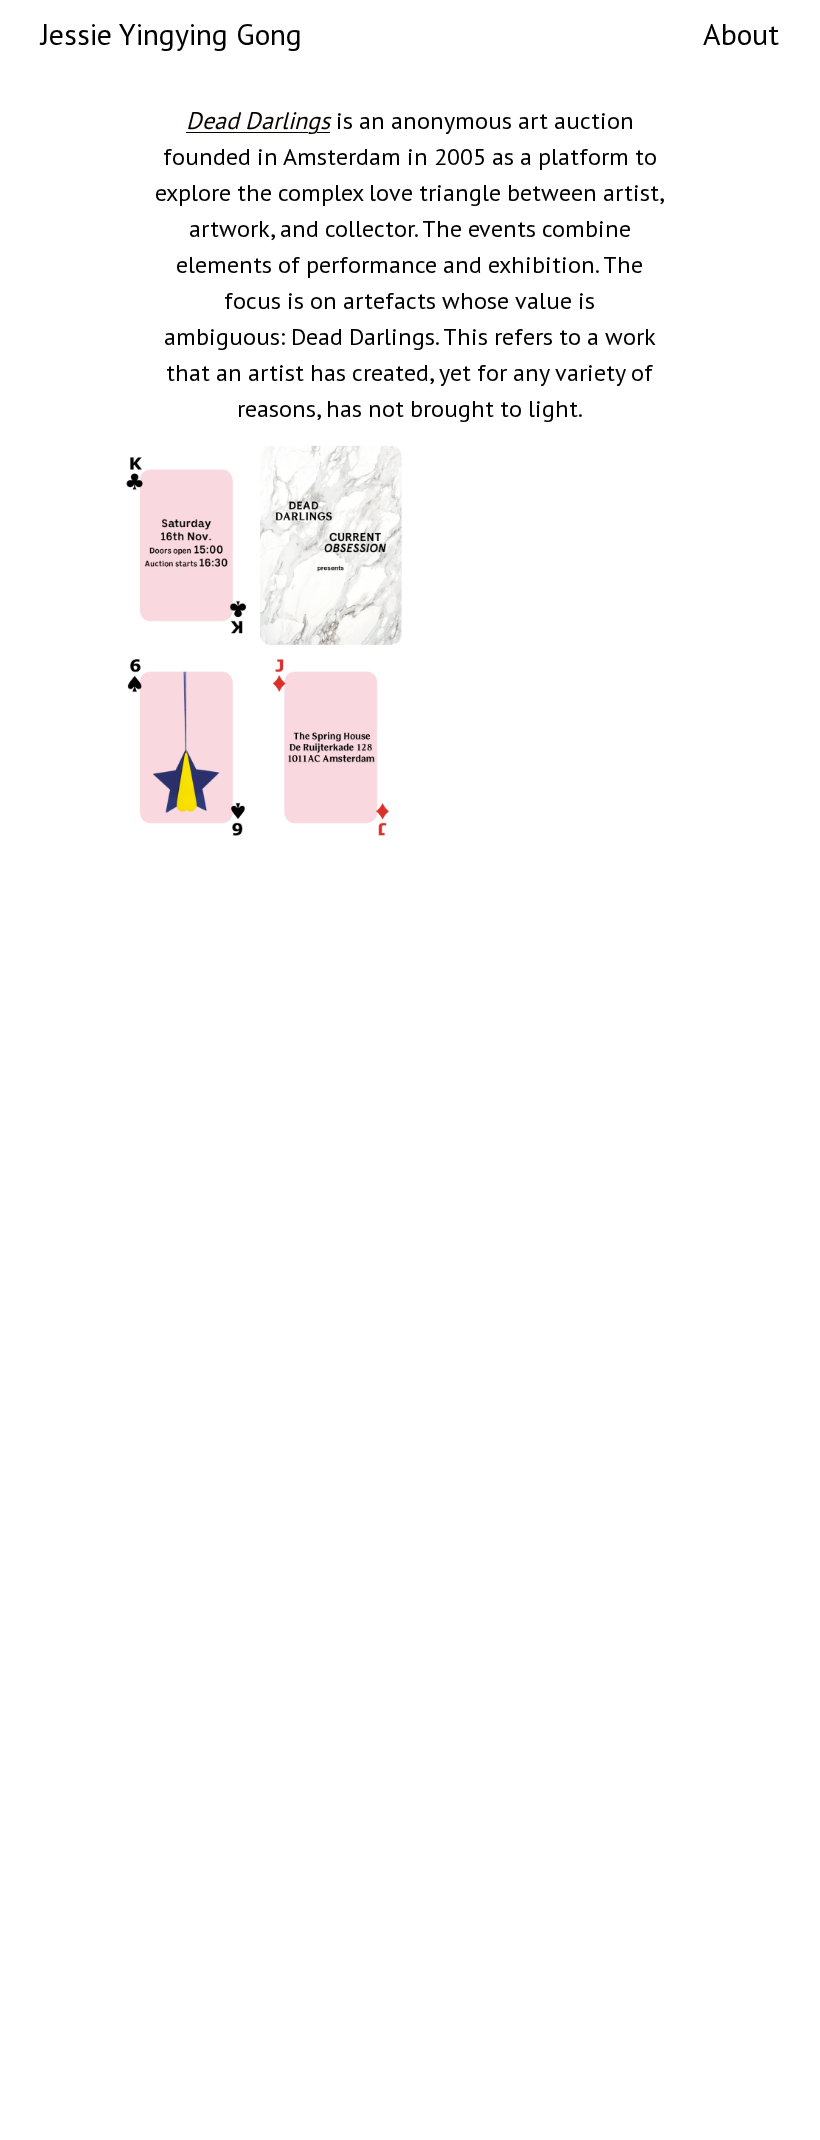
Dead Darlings (258, 120)
